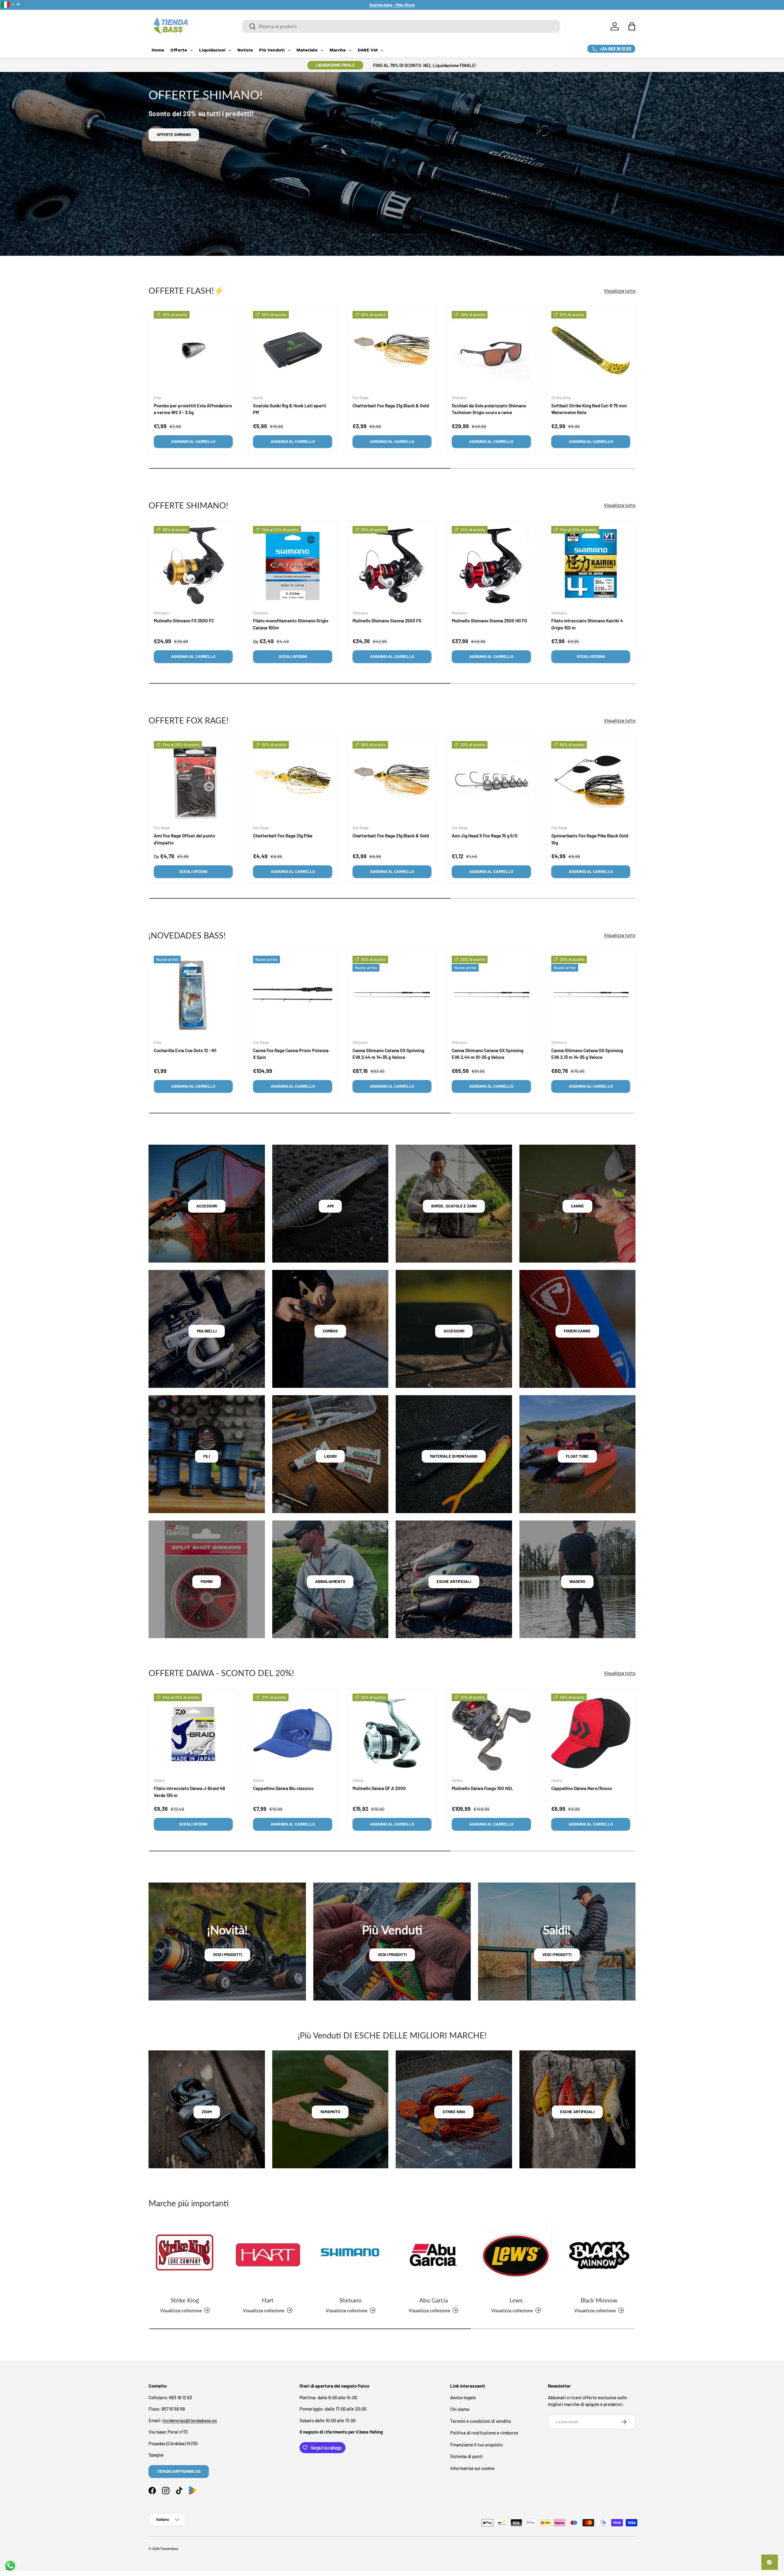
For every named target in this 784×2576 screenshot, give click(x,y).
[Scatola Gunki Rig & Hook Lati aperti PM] (292, 350)
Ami (330, 1206)
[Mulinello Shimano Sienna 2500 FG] (392, 565)
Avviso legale (463, 2397)
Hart (268, 2300)
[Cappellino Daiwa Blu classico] (292, 1733)
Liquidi (330, 1456)
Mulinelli (207, 1331)
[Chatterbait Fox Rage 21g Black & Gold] (392, 350)
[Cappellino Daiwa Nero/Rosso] (591, 1733)
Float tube (577, 1456)
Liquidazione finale (335, 65)
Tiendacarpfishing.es (179, 2471)
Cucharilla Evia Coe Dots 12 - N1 (185, 1050)
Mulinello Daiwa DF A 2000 (379, 1788)
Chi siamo (460, 2409)
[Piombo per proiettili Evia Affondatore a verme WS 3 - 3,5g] (193, 350)
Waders (577, 1581)
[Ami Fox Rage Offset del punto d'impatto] (193, 780)
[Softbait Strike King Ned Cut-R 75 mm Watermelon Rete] (591, 350)
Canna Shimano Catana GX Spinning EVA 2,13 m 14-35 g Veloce (587, 1054)
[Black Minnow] (599, 2255)
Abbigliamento (330, 1581)
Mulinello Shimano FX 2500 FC (184, 621)
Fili (207, 1456)
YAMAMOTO (330, 2112)
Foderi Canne (577, 1331)
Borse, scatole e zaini (454, 1206)
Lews (516, 2300)
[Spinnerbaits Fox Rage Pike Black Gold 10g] (591, 780)
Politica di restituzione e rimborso (484, 2433)
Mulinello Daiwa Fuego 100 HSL (482, 1788)
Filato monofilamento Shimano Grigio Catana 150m (291, 624)
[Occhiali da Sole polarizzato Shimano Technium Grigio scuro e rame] (491, 350)
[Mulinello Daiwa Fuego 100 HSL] (491, 1733)
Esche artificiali (454, 1581)
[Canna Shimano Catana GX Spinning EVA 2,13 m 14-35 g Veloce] (591, 995)
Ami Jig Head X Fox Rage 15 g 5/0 (485, 836)
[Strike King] (185, 2255)
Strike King (185, 2300)
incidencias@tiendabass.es (190, 2420)
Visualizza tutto (620, 290)
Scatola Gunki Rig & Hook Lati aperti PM (290, 409)
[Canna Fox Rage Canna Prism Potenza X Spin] (292, 995)
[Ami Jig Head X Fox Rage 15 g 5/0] (491, 780)
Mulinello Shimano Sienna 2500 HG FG (489, 621)
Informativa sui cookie (472, 2468)
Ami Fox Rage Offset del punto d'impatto (184, 839)
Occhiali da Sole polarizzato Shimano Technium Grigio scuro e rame (489, 409)
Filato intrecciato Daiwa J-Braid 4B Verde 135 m (189, 1792)
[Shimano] (351, 2255)
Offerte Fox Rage (175, 134)
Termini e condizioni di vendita (481, 2421)
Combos (330, 1331)
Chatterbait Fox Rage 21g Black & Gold (391, 406)
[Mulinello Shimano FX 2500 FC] (193, 565)
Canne (577, 1206)
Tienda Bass (169, 2549)
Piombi (207, 1581)
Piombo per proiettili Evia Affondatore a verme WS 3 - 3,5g (193, 409)
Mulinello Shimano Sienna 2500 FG (387, 621)
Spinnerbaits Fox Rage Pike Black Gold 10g (590, 839)
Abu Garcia (433, 2300)
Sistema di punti (466, 2456)
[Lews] (516, 2255)
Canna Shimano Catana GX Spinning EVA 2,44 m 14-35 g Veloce (388, 1054)
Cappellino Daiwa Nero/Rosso (582, 1788)
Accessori (207, 1206)
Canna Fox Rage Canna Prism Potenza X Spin (291, 1054)
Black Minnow (599, 2300)
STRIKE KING (454, 2112)
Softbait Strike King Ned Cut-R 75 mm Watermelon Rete (589, 409)
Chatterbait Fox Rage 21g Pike (283, 836)
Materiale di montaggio (454, 1456)
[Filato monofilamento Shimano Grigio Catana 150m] (292, 565)
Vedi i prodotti (227, 1955)
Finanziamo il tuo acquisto (476, 2445)
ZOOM (207, 2112)
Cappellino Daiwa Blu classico (283, 1788)
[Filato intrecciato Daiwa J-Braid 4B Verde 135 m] (193, 1733)
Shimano (351, 2300)
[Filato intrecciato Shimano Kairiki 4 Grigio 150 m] (591, 565)
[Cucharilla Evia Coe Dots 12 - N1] (193, 995)
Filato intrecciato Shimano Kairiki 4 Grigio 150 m (587, 624)
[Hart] (268, 2255)
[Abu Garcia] (433, 2255)
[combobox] (401, 26)
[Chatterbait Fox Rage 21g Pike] (292, 780)
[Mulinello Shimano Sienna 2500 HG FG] (491, 565)
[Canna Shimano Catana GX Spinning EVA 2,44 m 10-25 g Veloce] (491, 995)
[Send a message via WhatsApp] (10, 2566)
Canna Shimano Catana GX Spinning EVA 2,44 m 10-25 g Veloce (488, 1054)
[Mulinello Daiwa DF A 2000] (392, 1733)
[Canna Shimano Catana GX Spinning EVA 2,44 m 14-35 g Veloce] (392, 995)
